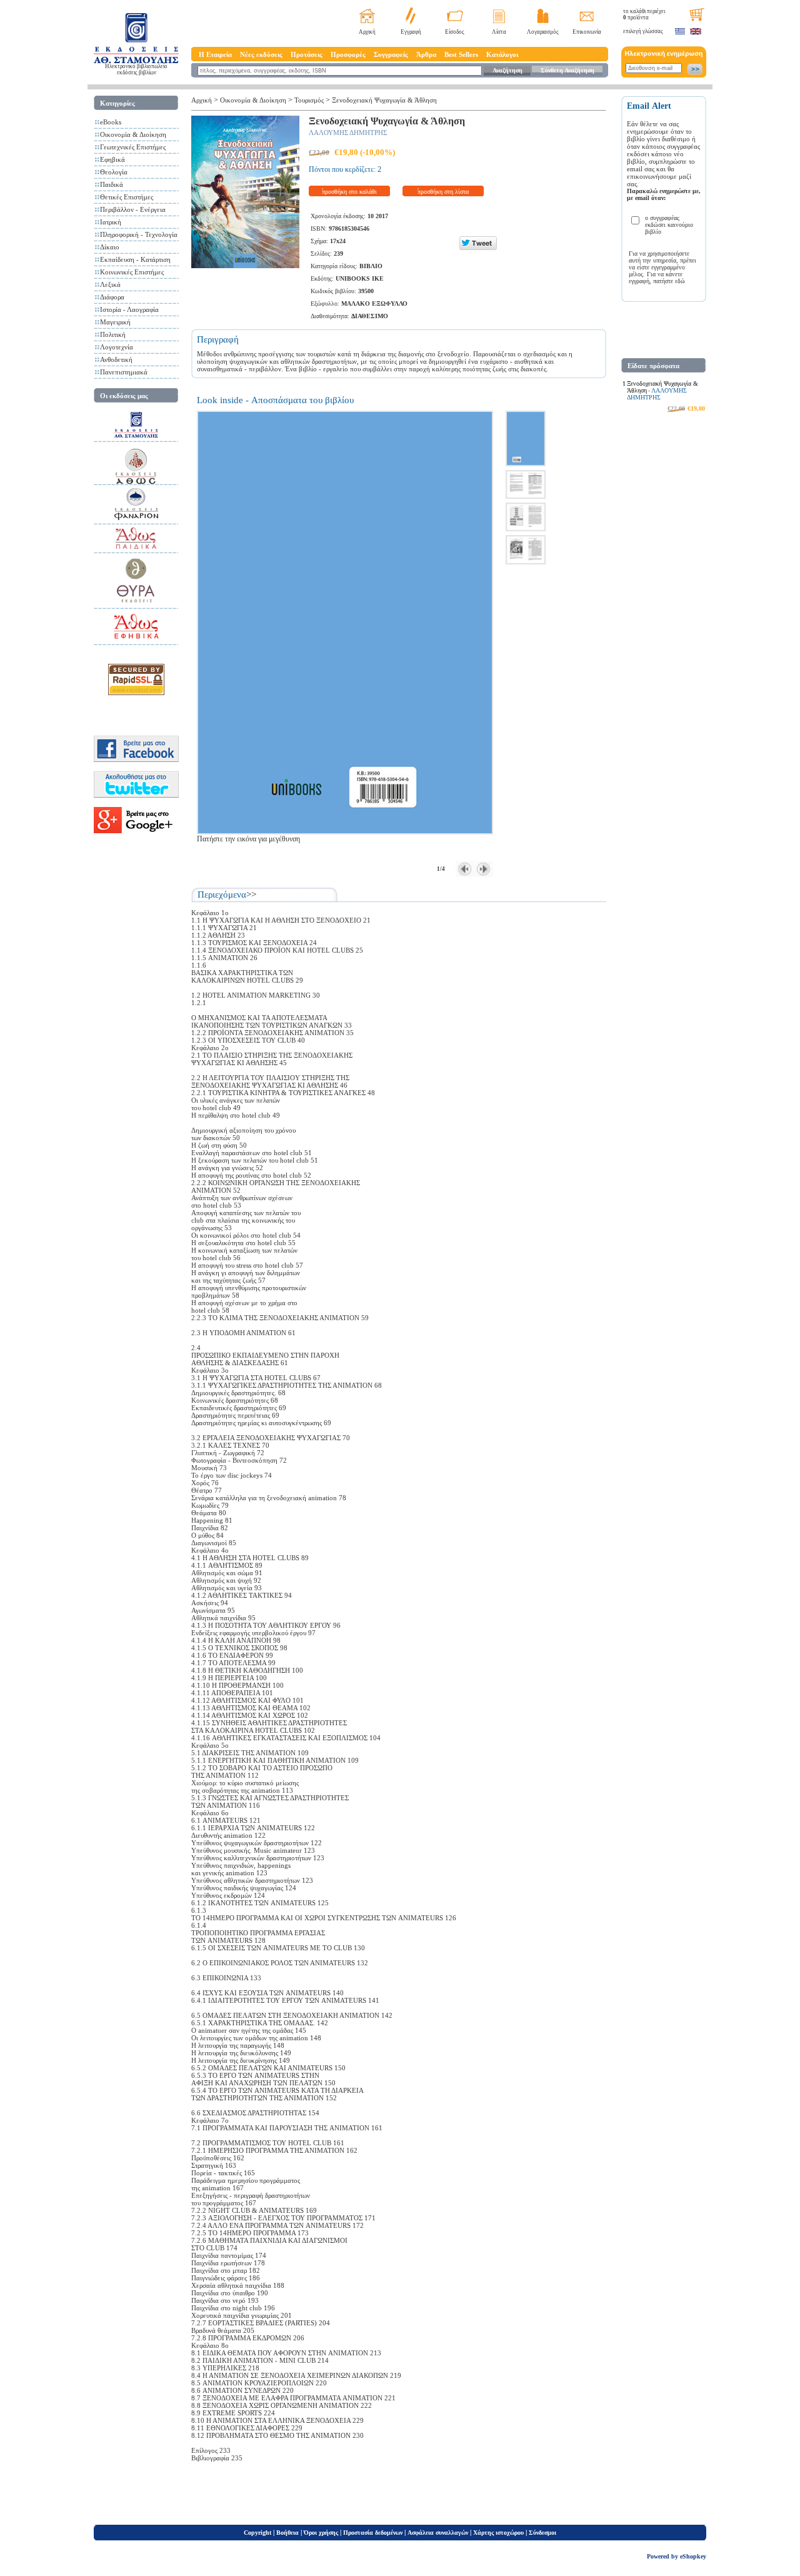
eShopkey (693, 2556)
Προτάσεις (307, 54)
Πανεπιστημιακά (124, 372)
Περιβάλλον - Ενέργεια (133, 209)
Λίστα (499, 32)
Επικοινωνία (587, 32)
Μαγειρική (115, 322)
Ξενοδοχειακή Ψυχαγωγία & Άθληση (384, 100)
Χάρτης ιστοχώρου (498, 2533)
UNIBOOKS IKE (360, 278)
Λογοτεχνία (117, 347)
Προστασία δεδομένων (373, 2533)
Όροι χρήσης (321, 2533)
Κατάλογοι (502, 54)
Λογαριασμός (543, 32)
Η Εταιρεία (215, 54)
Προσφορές (348, 54)
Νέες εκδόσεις (261, 54)
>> (251, 895)
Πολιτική (113, 334)
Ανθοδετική (116, 359)
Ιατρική (111, 222)
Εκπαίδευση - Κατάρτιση (135, 259)
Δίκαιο (110, 247)
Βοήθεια (287, 2533)
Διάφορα (112, 297)
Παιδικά (112, 184)
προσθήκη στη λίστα (443, 192)
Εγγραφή (411, 32)
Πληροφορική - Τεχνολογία (139, 234)
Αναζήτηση (507, 70)
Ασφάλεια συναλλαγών (438, 2533)
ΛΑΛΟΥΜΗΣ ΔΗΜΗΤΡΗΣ (348, 133)
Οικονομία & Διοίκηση (133, 134)
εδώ (680, 281)
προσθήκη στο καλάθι (349, 192)
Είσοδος (455, 32)
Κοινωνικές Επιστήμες (132, 272)
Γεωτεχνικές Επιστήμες (133, 147)
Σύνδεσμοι (542, 2533)
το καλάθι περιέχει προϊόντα (644, 14)
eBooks (111, 122)
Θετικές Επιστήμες (127, 197)
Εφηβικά (112, 159)
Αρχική (367, 32)
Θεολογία (114, 172)
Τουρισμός (309, 100)
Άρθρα (426, 54)
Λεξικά (110, 284)
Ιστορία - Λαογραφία (129, 309)
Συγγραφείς (391, 54)
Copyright (257, 2533)
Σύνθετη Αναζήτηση (567, 70)
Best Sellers (461, 54)
